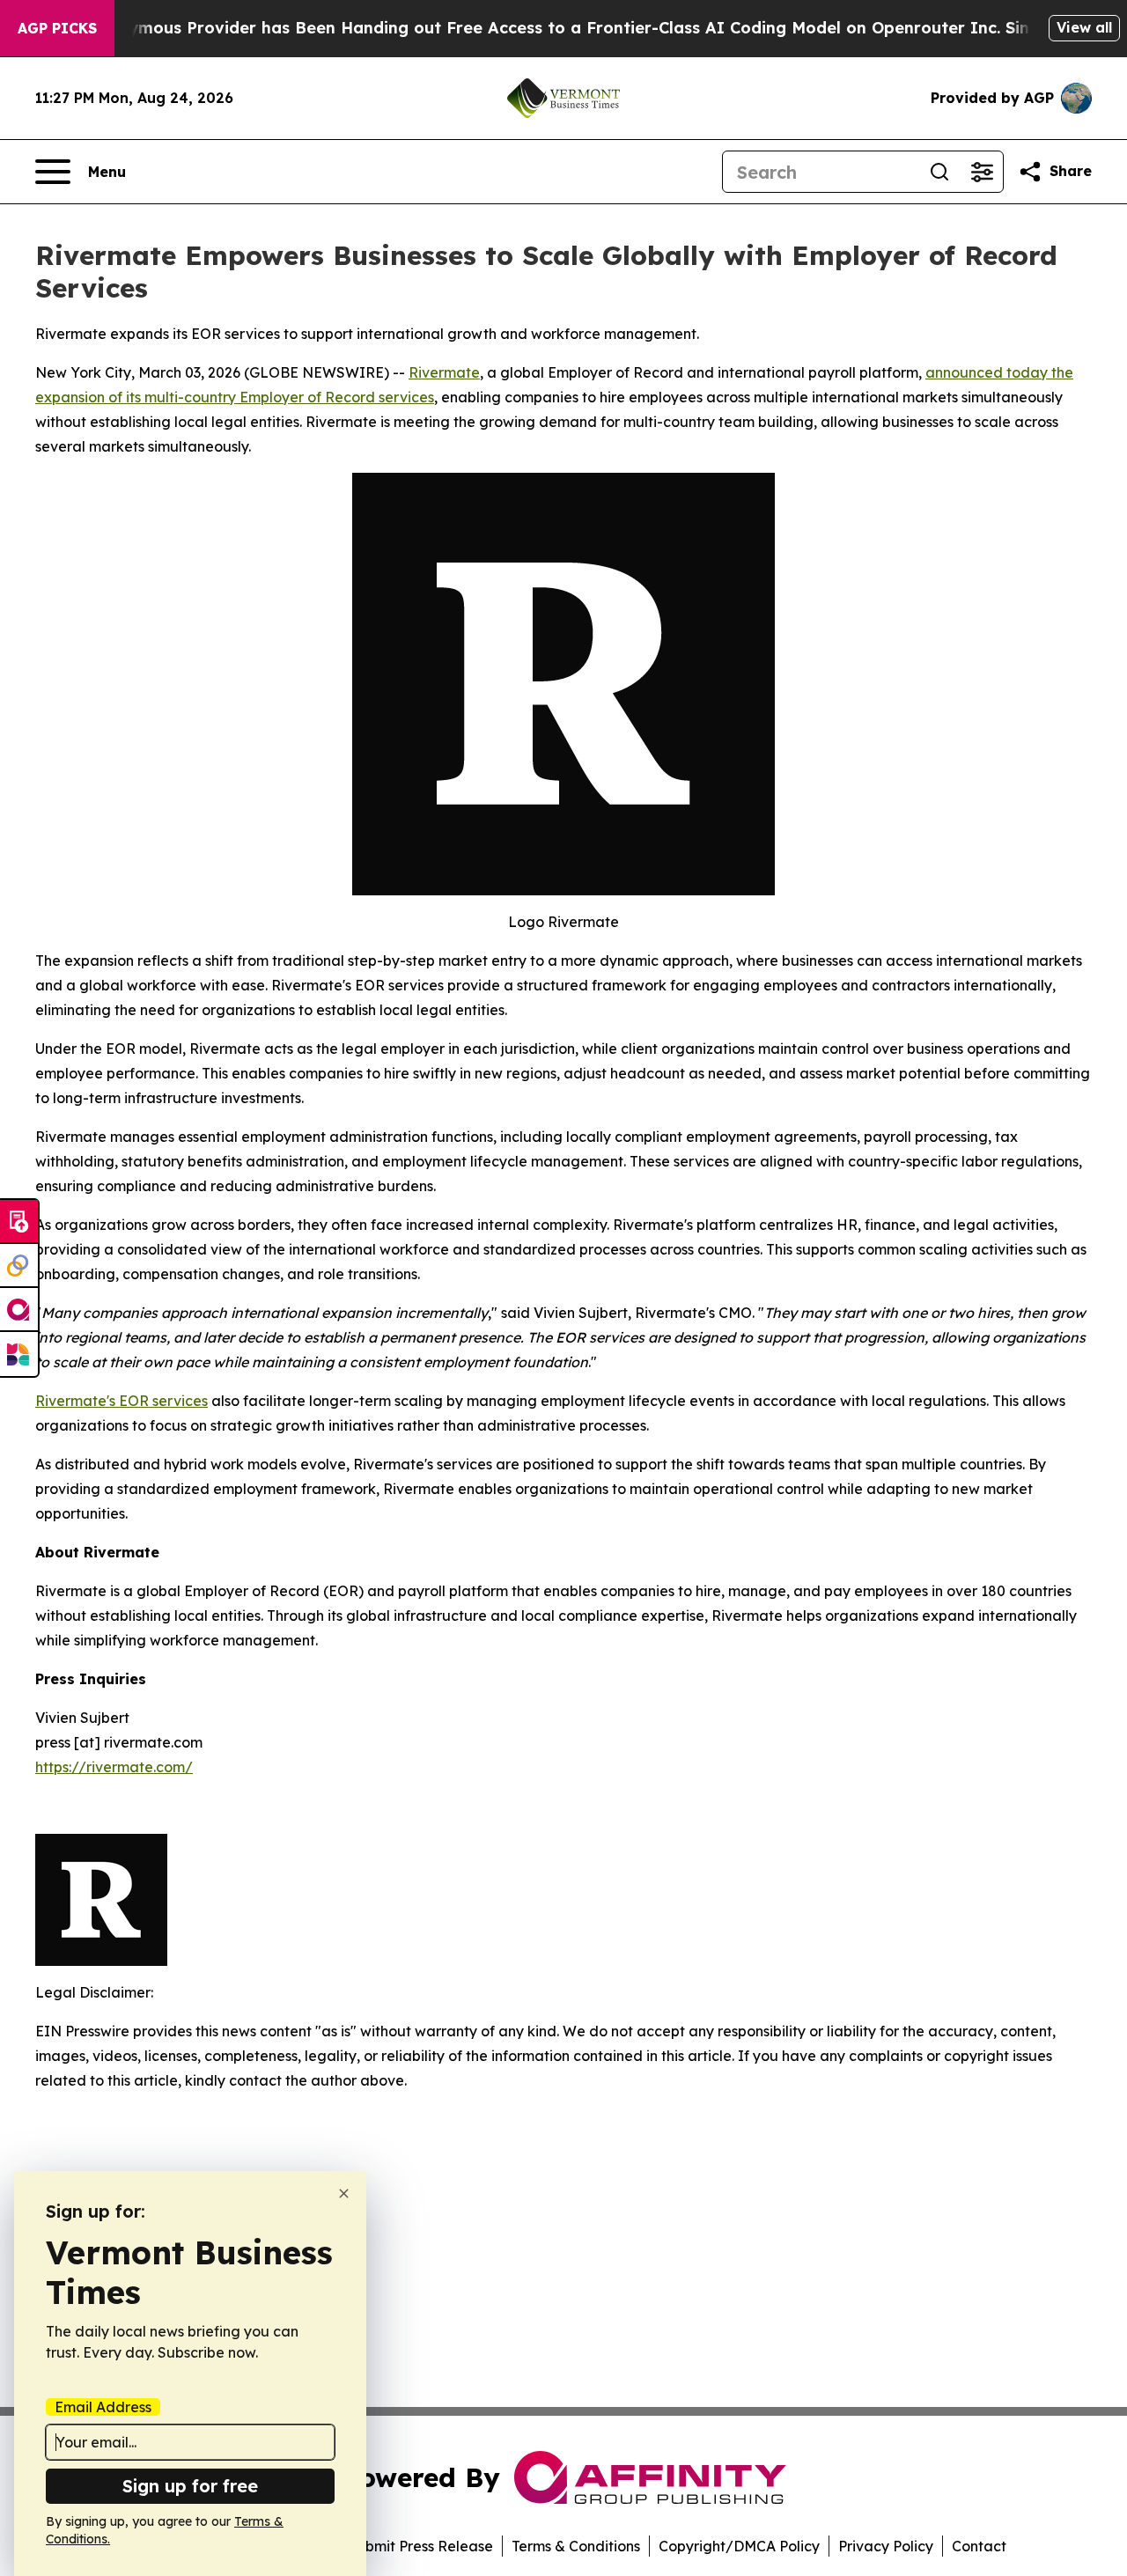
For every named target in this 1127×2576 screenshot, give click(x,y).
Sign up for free (190, 2486)
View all (1084, 27)
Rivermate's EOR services (122, 1401)
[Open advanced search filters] (982, 172)
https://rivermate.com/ (114, 1767)
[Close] (344, 2193)
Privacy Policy (886, 2546)
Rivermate (444, 372)
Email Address (103, 2407)
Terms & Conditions (576, 2546)
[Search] (939, 172)
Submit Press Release (420, 2546)
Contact (979, 2546)
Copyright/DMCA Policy (739, 2546)
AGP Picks (57, 28)
